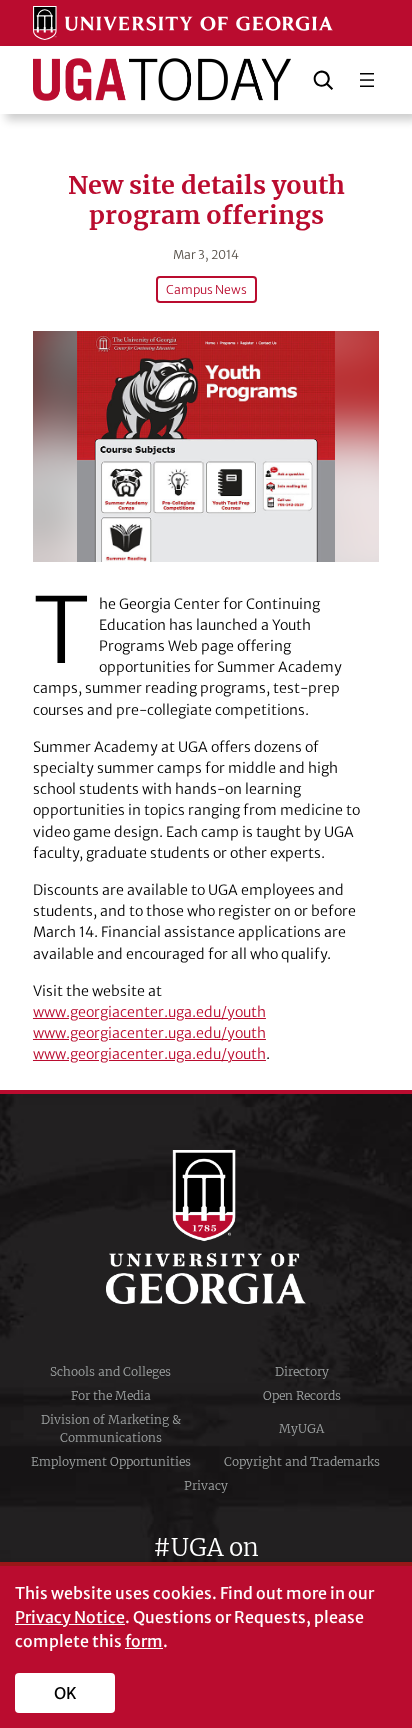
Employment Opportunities (111, 1461)
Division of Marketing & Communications (111, 1428)
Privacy (206, 1485)
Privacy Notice (70, 1617)
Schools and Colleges (110, 1371)
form (144, 1641)
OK (65, 1693)
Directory (302, 1371)
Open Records (302, 1395)
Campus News (206, 289)
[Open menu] (367, 80)
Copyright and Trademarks (302, 1461)
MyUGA (301, 1428)
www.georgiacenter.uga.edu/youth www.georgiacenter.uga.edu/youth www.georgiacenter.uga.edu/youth (149, 1033)
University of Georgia (206, 1227)
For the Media (111, 1395)
